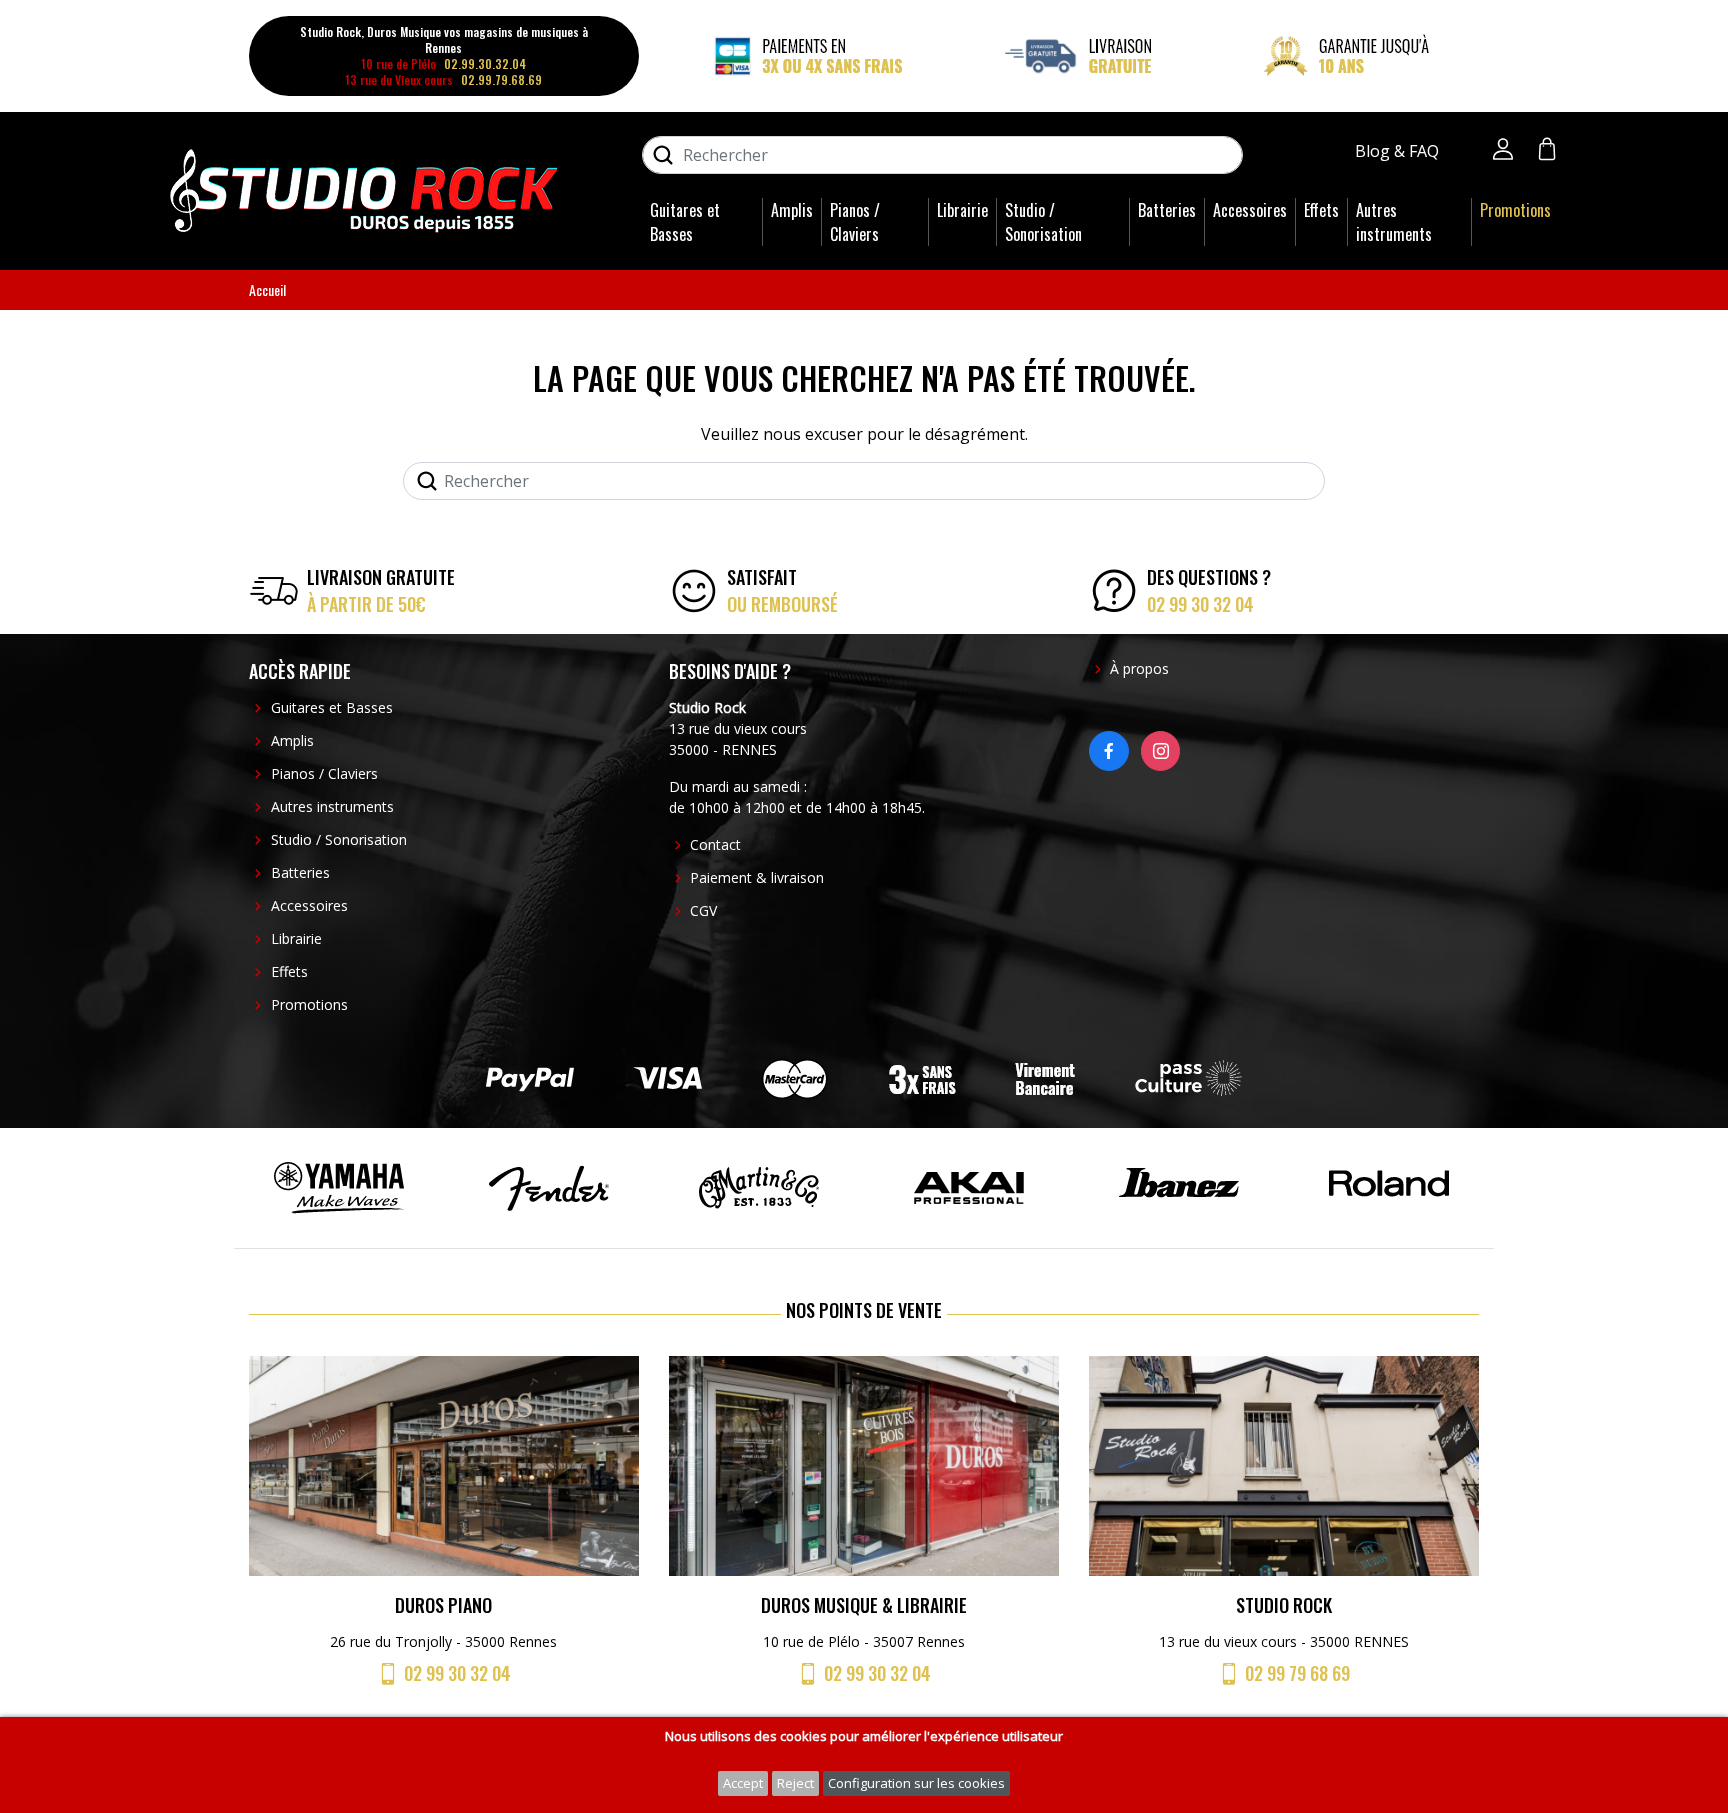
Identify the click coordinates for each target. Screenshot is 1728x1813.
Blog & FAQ (1399, 151)
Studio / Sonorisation (1043, 222)
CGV (703, 910)
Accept (743, 1783)
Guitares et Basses (685, 222)
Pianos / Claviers (855, 222)
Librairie (962, 210)
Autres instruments (1394, 222)
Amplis (792, 210)
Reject (795, 1783)
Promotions (1515, 210)
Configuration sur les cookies (916, 1783)
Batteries (1167, 210)
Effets (1321, 210)
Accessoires (1250, 210)
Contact (715, 844)
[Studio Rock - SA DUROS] (364, 189)
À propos (1139, 668)
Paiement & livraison (757, 877)
